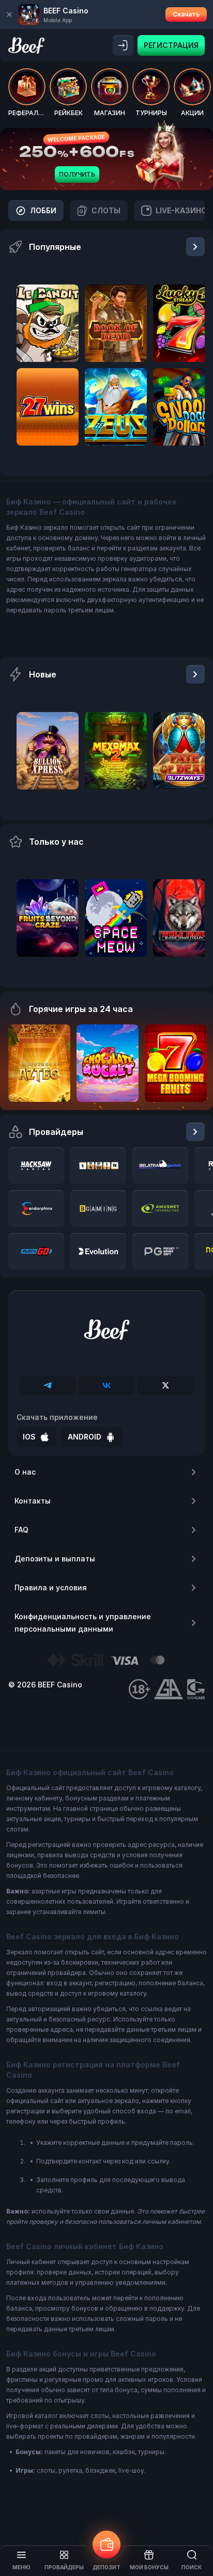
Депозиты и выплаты (55, 1559)
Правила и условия (51, 1587)
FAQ (21, 1530)
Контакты (33, 1501)
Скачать (186, 14)
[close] (9, 14)
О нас (25, 1472)
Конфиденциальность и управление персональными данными (83, 1623)
